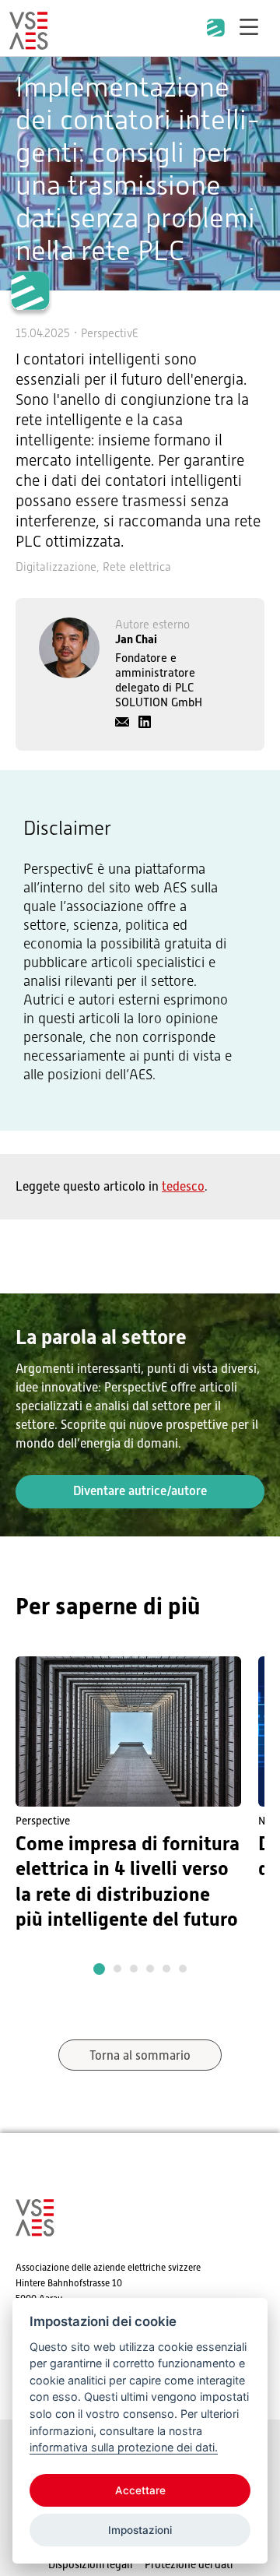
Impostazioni (140, 2530)
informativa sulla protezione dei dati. (124, 2447)
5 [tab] (166, 1969)
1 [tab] (99, 1969)
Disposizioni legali (90, 2564)
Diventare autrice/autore (140, 1491)
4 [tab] (150, 1969)
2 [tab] (117, 1969)
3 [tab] (134, 1969)
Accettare (140, 2490)
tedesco (183, 1187)
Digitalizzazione (56, 567)
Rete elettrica (137, 567)
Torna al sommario (140, 2056)
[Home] (29, 43)
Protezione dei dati (189, 2564)
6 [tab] (183, 1969)
